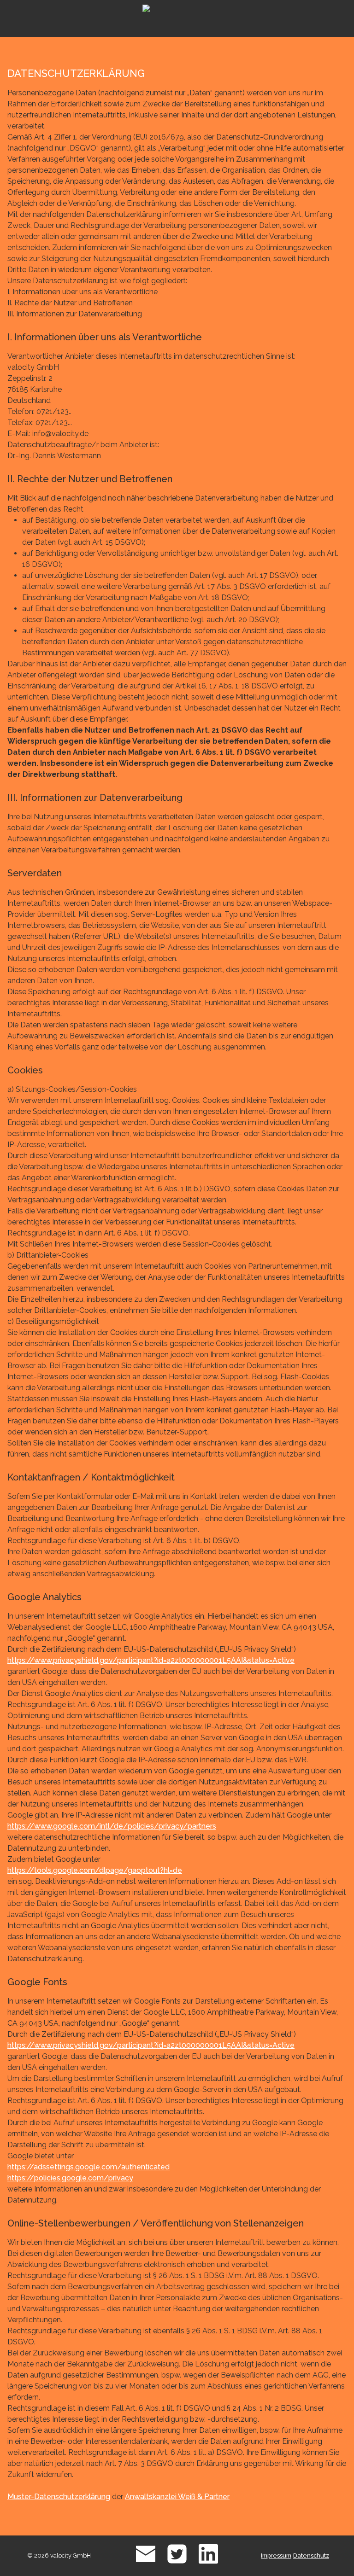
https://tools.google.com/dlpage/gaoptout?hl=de (95, 1870)
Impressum (276, 2556)
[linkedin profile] (208, 2562)
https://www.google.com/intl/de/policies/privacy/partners (112, 1826)
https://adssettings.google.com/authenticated (88, 2167)
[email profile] (146, 2562)
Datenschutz (311, 2556)
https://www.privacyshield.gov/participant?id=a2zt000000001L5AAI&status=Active (151, 1660)
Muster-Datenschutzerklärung (59, 2497)
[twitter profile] (177, 2562)
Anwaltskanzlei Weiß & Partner (177, 2497)
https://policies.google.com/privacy (70, 2178)
